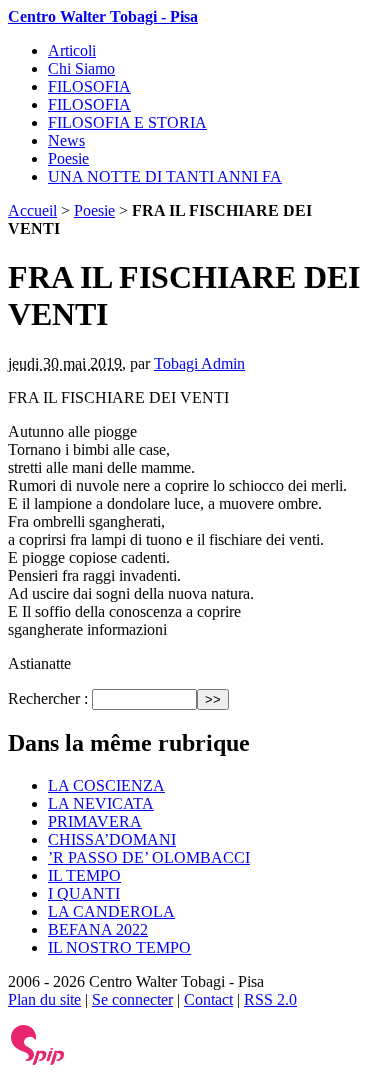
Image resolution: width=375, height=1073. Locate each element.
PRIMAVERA (95, 821)
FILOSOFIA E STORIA (127, 122)
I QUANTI (84, 893)
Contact (208, 999)
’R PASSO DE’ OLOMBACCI (149, 857)
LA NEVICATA (101, 803)
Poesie (68, 158)
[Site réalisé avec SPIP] (38, 1060)
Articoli (72, 50)
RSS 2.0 (270, 999)
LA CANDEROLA (111, 911)
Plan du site (44, 999)
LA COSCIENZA (106, 785)
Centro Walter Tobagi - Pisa (103, 16)
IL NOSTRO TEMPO (119, 947)
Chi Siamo (81, 68)
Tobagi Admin (199, 363)
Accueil (32, 210)
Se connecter (132, 999)
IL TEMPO (84, 875)
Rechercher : (48, 698)
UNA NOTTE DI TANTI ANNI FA (165, 176)
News (66, 140)
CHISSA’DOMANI (112, 839)
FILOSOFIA (89, 86)
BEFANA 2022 (98, 929)
